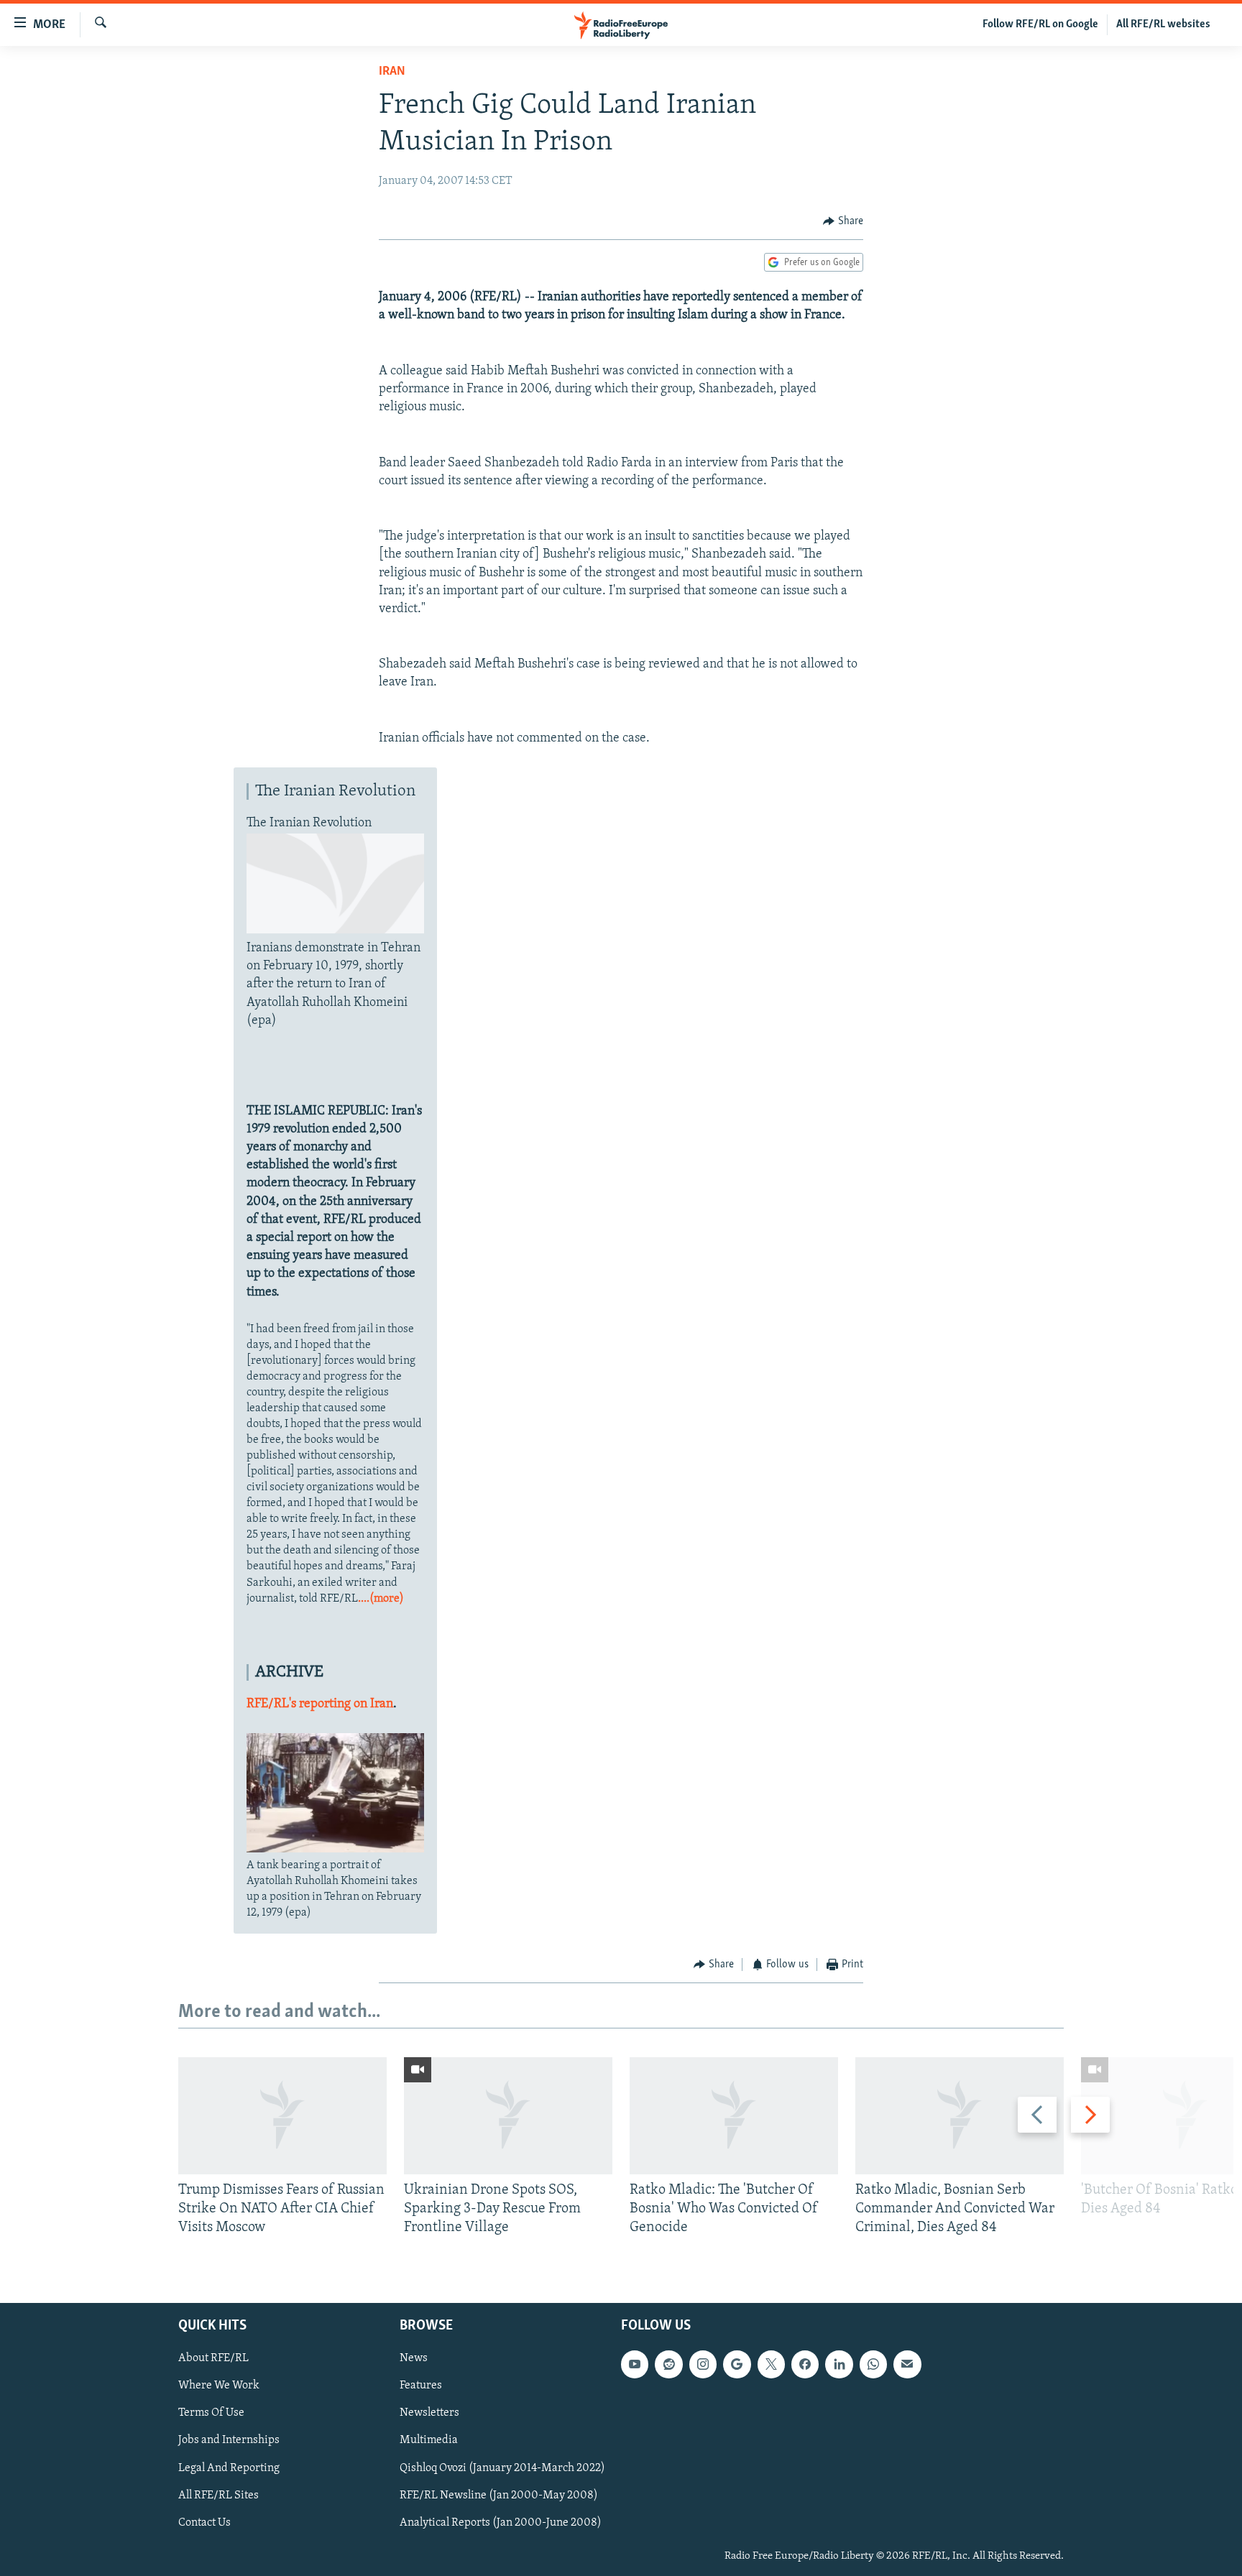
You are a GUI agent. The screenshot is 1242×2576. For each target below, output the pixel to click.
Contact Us (204, 2522)
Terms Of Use (211, 2413)
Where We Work (219, 2386)
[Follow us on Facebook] (805, 2364)
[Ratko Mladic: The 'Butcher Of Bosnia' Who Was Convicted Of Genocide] (734, 2116)
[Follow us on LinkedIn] (839, 2364)
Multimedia (429, 2440)
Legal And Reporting (229, 2467)
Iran (392, 72)
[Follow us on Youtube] (635, 2364)
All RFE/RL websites (1163, 24)
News (414, 2358)
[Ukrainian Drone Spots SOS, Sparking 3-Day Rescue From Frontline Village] (508, 2116)
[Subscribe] (907, 2364)
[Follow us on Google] (737, 2364)
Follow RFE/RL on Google (1040, 24)
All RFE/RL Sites (218, 2495)
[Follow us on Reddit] (668, 2364)
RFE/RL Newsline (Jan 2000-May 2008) (499, 2495)
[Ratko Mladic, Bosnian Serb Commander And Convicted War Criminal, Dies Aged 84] (960, 2116)
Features (421, 2386)
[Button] (843, 221)
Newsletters (429, 2413)
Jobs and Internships (229, 2440)
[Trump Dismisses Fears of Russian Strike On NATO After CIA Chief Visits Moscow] (282, 2116)
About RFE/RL (213, 2358)
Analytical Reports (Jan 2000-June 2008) (501, 2522)
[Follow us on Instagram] (703, 2364)
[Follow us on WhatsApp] (873, 2364)
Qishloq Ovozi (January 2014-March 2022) (502, 2467)
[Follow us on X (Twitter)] (771, 2364)
